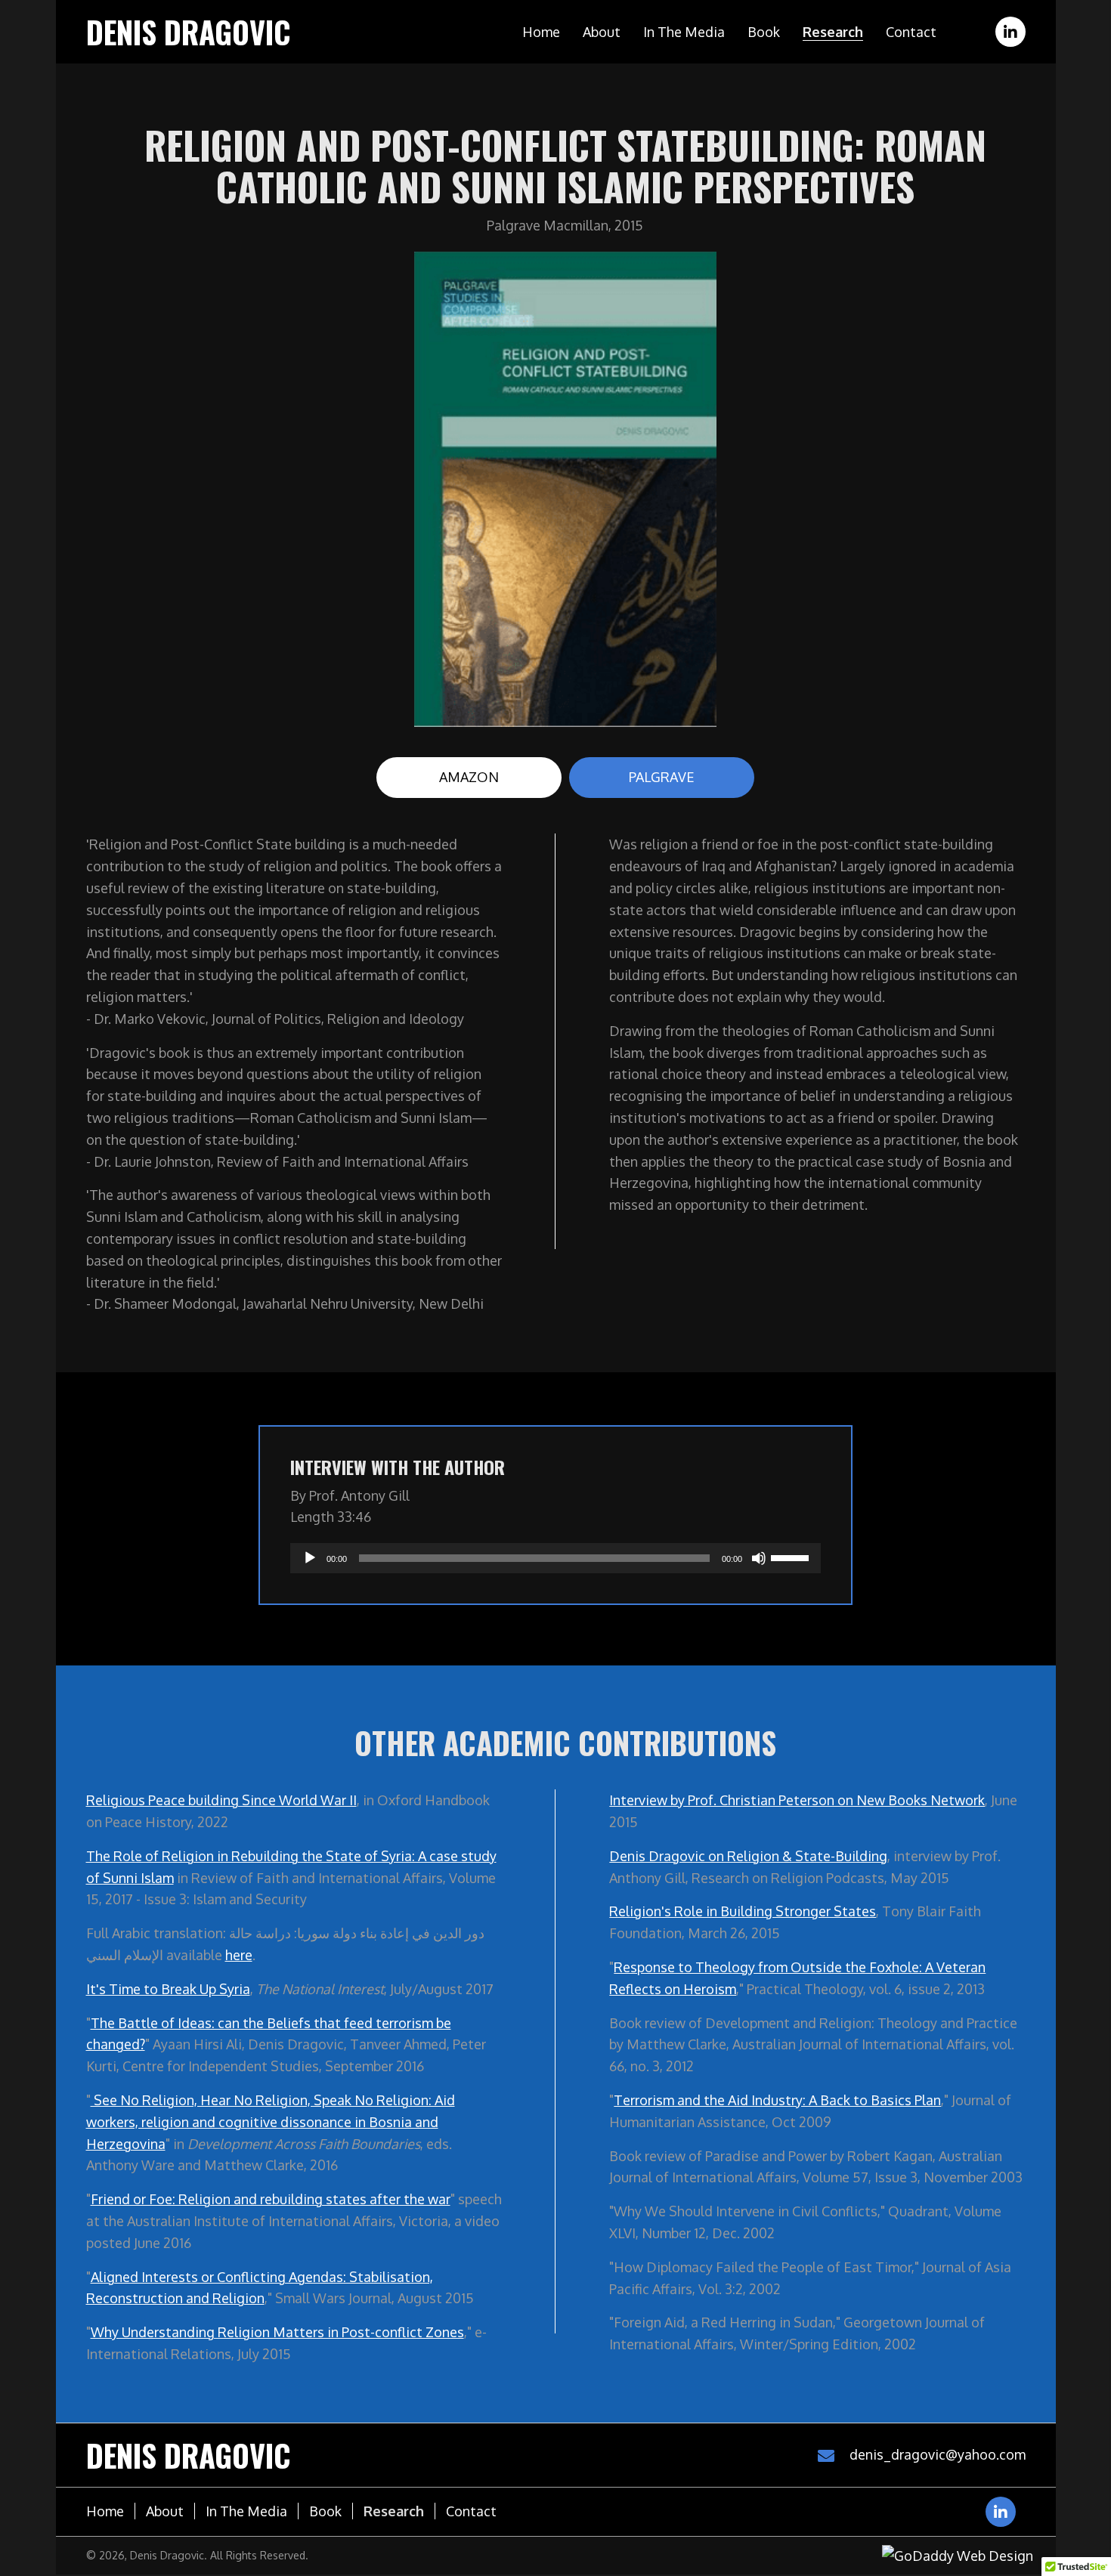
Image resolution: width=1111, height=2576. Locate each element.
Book (325, 2511)
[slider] (792, 1557)
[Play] (310, 1558)
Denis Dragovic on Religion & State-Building (748, 1856)
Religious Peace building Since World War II (221, 1800)
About (165, 2511)
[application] (555, 1558)
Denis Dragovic (189, 32)
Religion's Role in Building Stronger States (743, 1911)
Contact (471, 2511)
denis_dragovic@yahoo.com (938, 2454)
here (239, 1955)
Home (105, 2511)
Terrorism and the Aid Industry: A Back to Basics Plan (777, 2100)
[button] (1010, 32)
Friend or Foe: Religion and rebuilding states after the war (271, 2199)
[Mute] (759, 1558)
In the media (246, 2511)
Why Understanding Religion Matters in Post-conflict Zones (277, 2332)
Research (394, 2511)
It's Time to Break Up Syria (168, 1989)
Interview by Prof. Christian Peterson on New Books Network (797, 1800)
